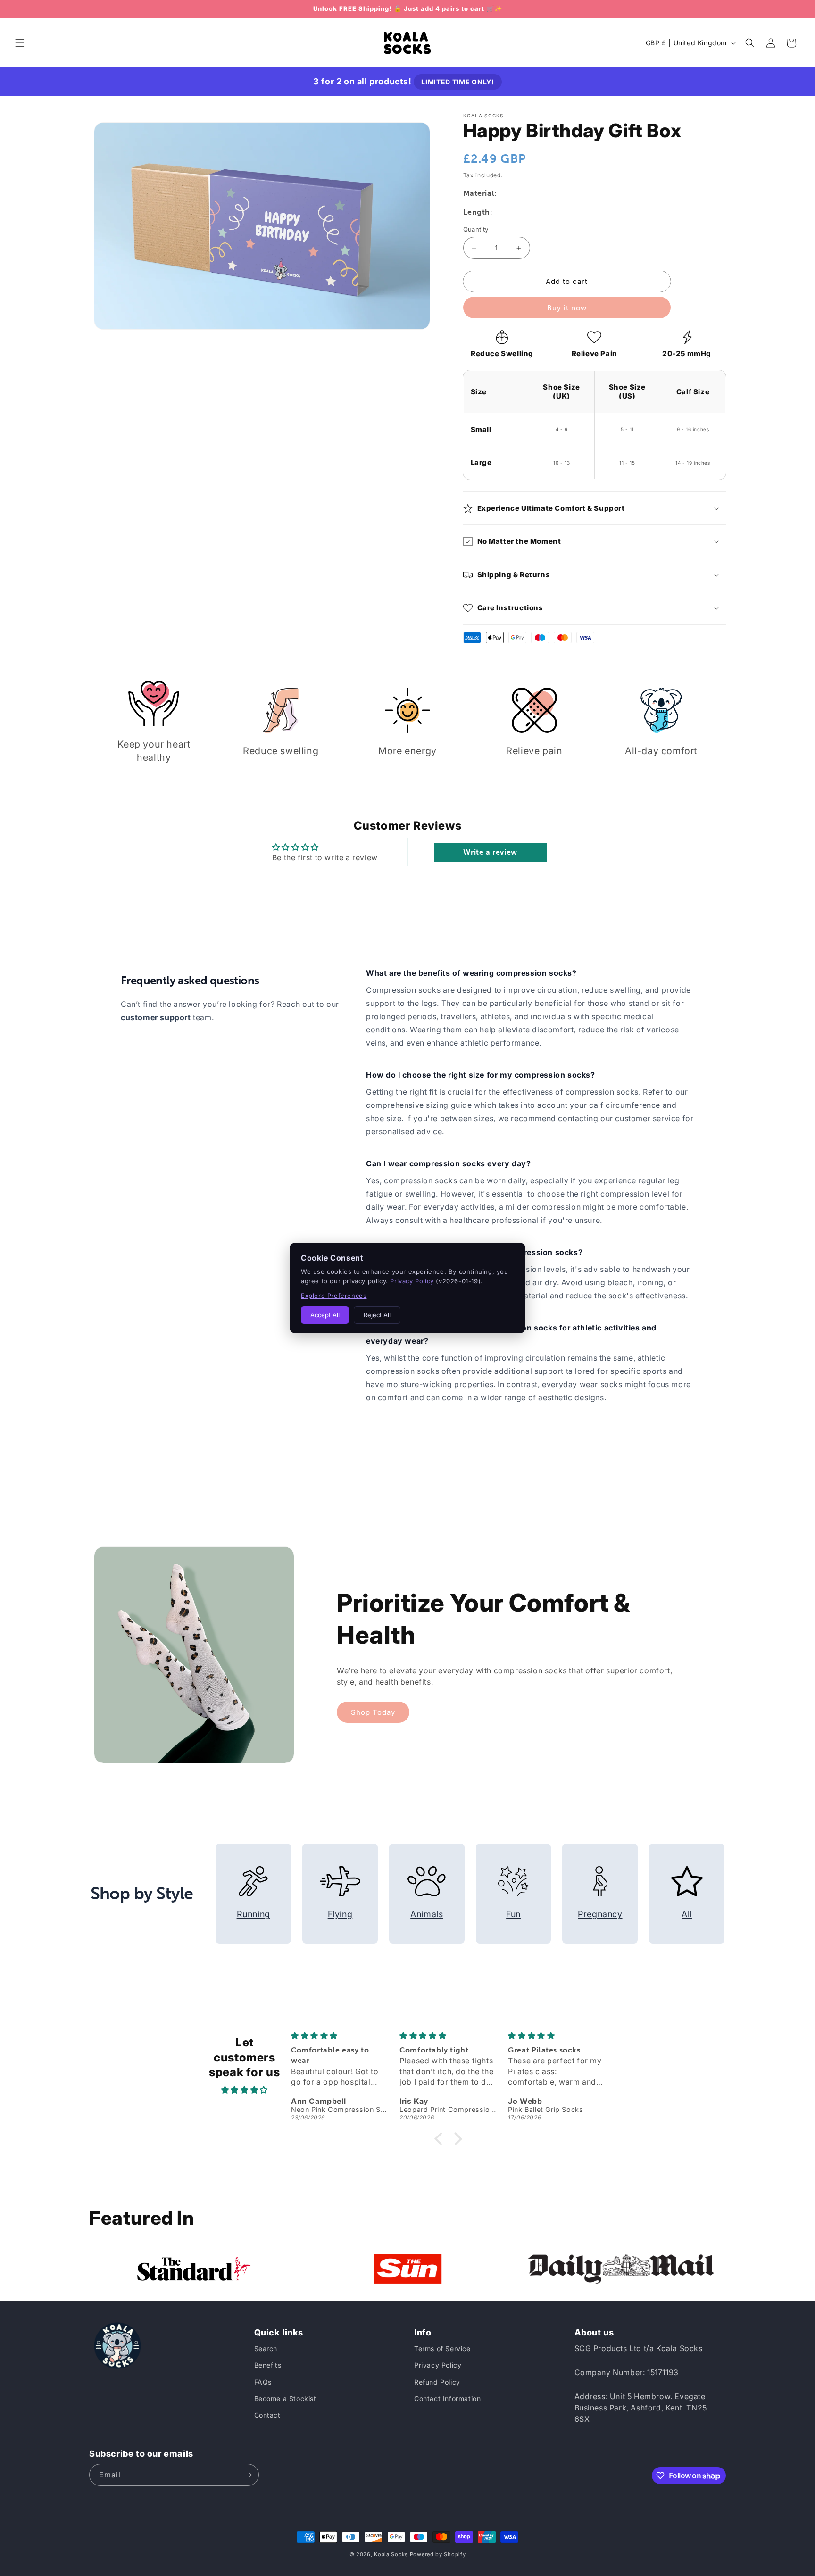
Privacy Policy (412, 1281)
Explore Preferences (334, 1296)
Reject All (377, 1315)
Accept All (325, 1315)
